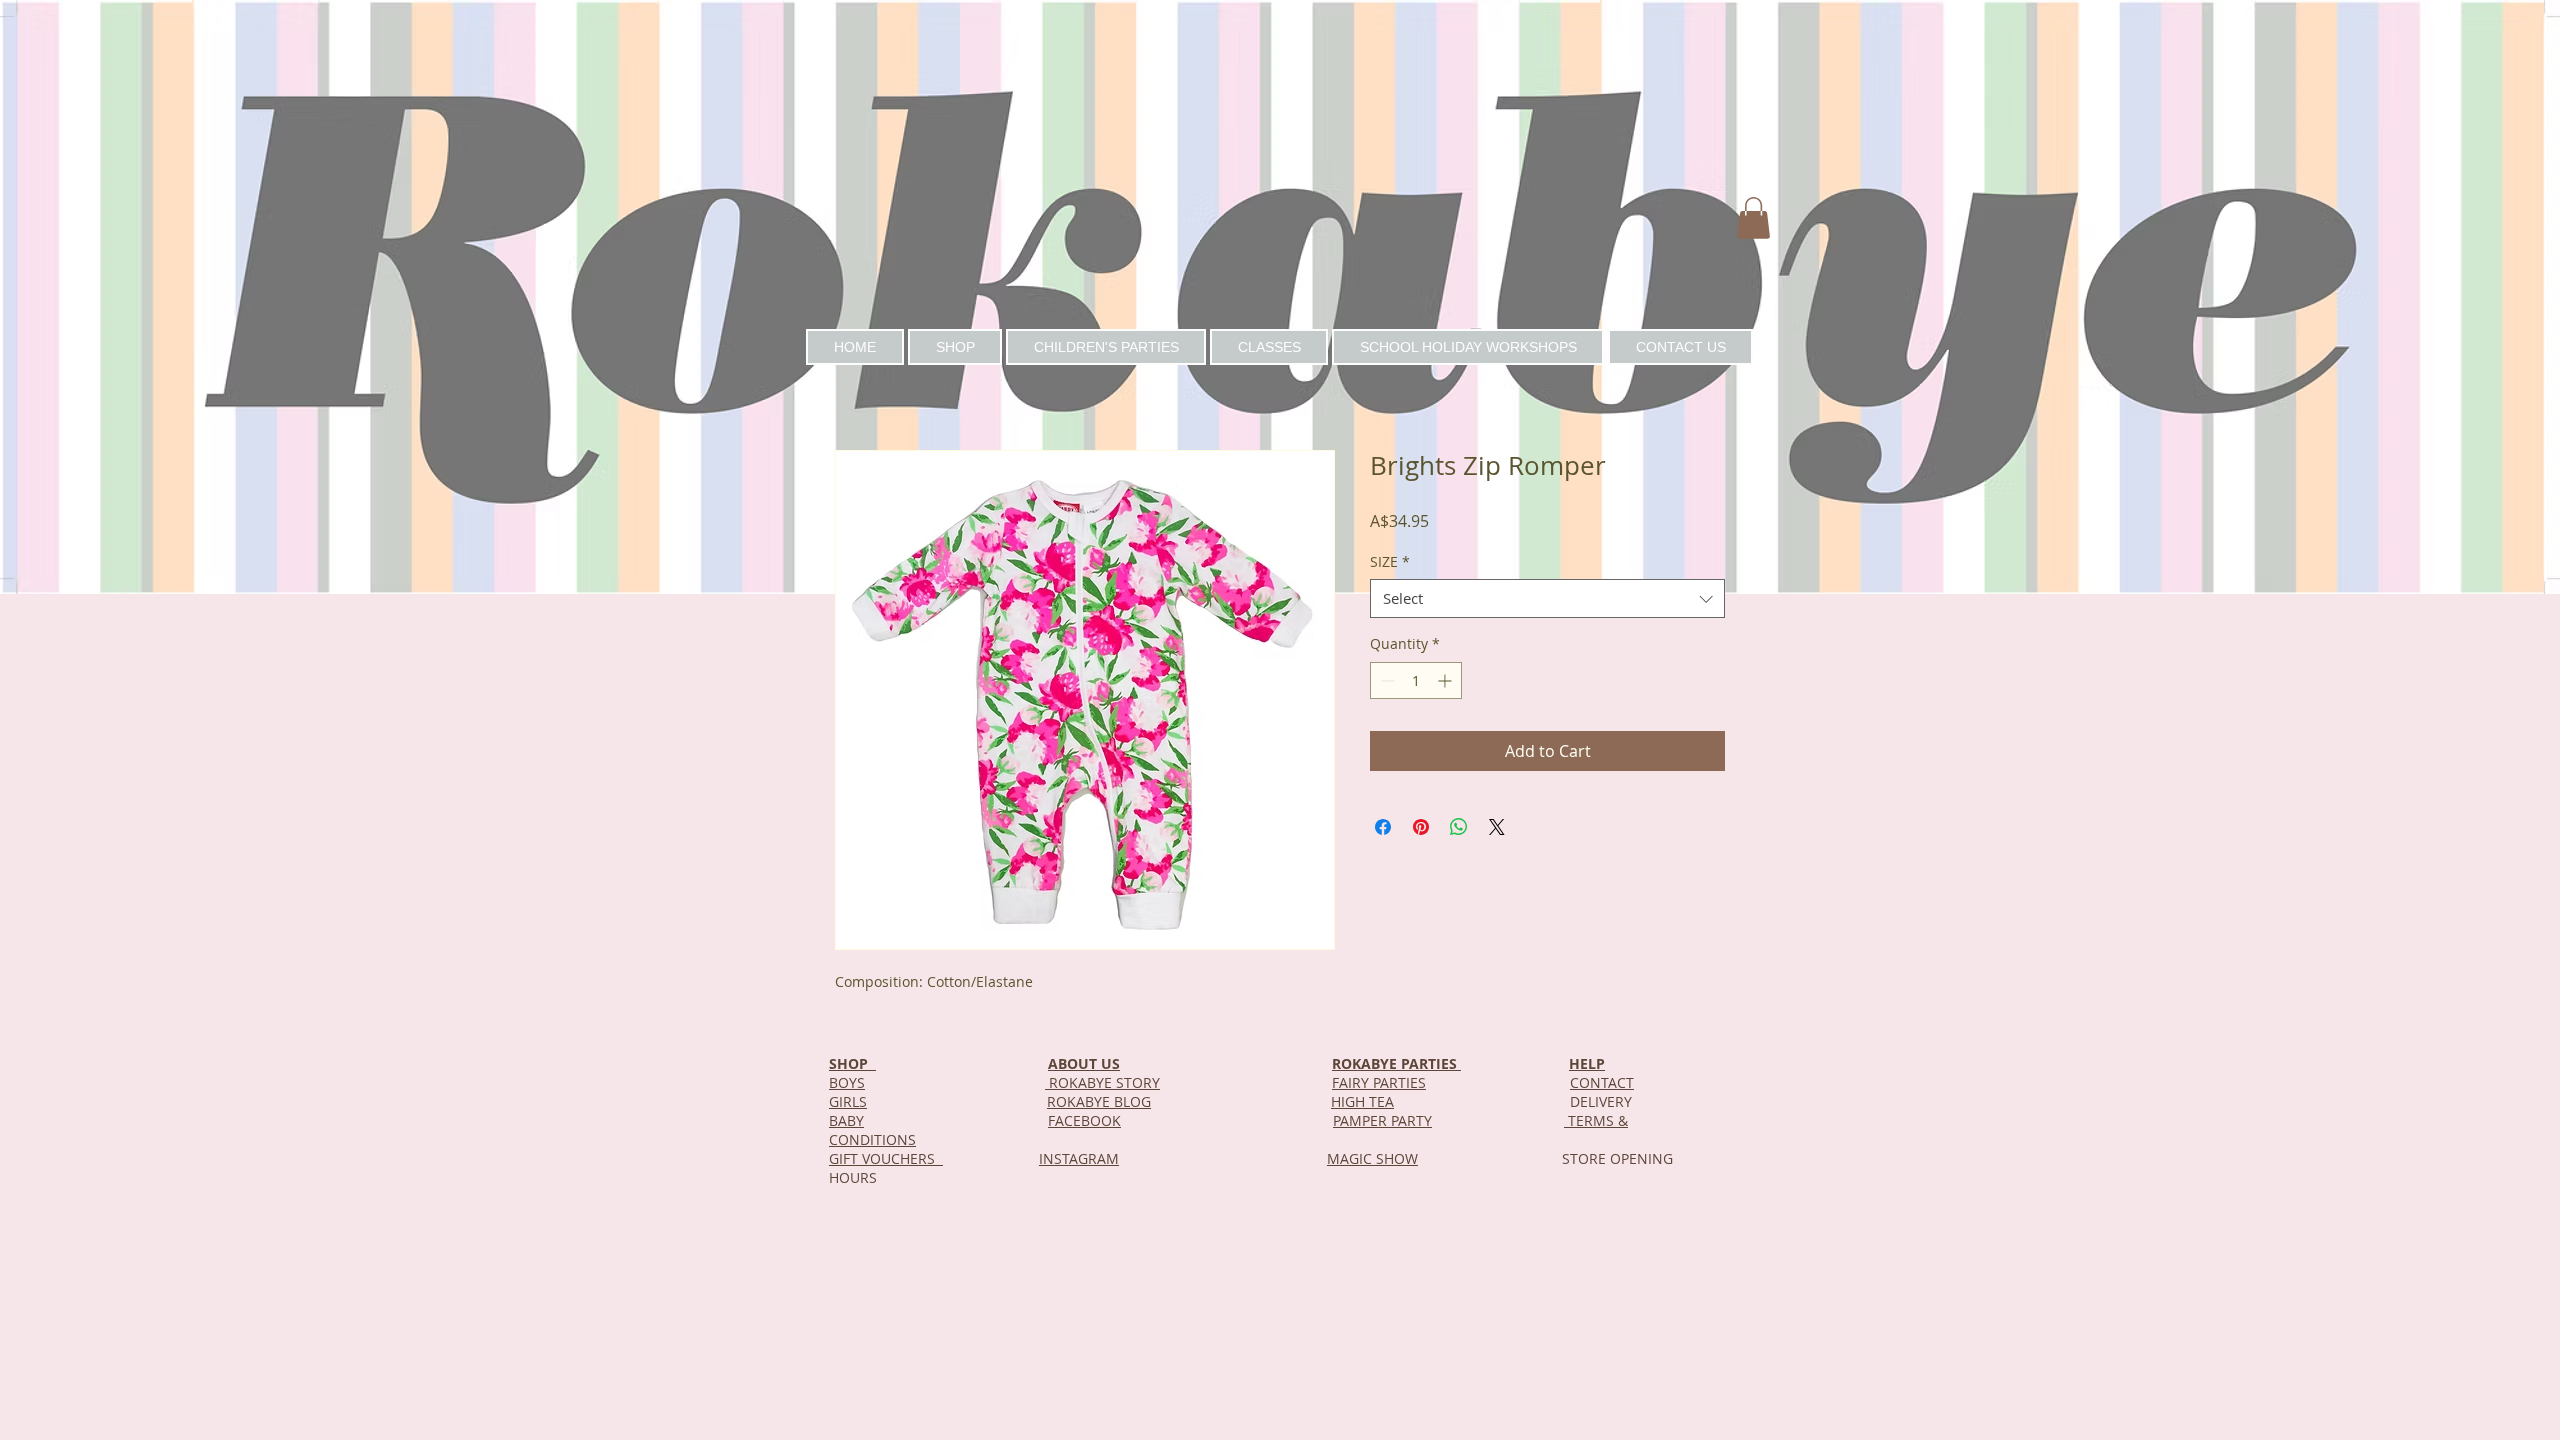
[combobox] (1547, 598)
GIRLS (848, 1101)
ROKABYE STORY (1102, 1082)
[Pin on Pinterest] (1421, 827)
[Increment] (1446, 680)
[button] (1753, 218)
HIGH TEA (1362, 1101)
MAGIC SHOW (1372, 1158)
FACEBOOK (1084, 1120)
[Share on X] (1497, 827)
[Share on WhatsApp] (1459, 827)
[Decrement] (1385, 680)
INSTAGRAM (1079, 1158)
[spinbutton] (1416, 680)
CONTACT (1602, 1082)
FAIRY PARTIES (1379, 1082)
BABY (846, 1120)
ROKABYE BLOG (1099, 1101)
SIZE (1390, 561)
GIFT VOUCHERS (886, 1158)
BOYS (847, 1082)
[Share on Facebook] (1383, 827)
